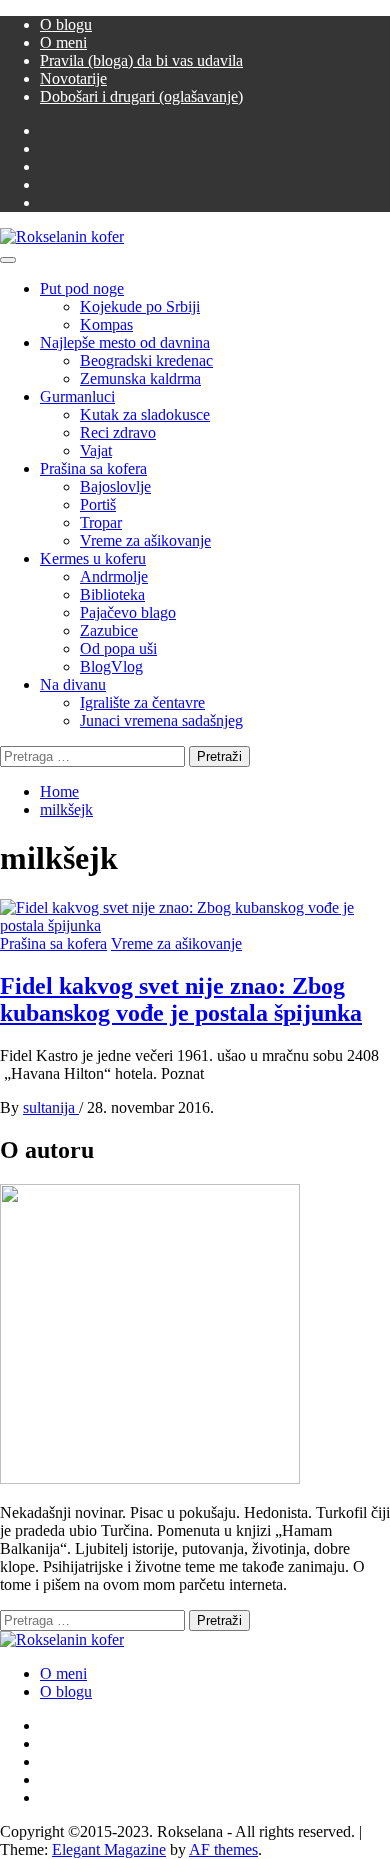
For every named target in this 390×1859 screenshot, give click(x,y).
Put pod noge (82, 288)
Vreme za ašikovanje (145, 540)
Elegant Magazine (109, 1849)
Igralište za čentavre (142, 702)
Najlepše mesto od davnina (125, 342)
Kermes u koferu (93, 558)
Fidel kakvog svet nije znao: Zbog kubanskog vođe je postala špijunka (181, 999)
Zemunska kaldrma (140, 378)
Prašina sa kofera (93, 468)
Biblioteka (112, 594)
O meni (63, 42)
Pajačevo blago (128, 612)
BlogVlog (111, 666)
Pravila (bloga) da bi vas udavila (141, 60)
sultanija (51, 1107)
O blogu (66, 24)
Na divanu (73, 684)
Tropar (101, 522)
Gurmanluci (77, 396)
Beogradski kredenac (146, 360)
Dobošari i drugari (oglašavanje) (141, 96)
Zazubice (109, 630)
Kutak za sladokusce (145, 414)
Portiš (98, 504)
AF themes (223, 1849)
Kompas (106, 324)
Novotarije (73, 78)
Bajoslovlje (115, 486)
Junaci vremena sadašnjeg (161, 720)
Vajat (96, 450)
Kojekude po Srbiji (140, 306)
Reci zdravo (118, 432)
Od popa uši (118, 648)
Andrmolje (114, 576)
